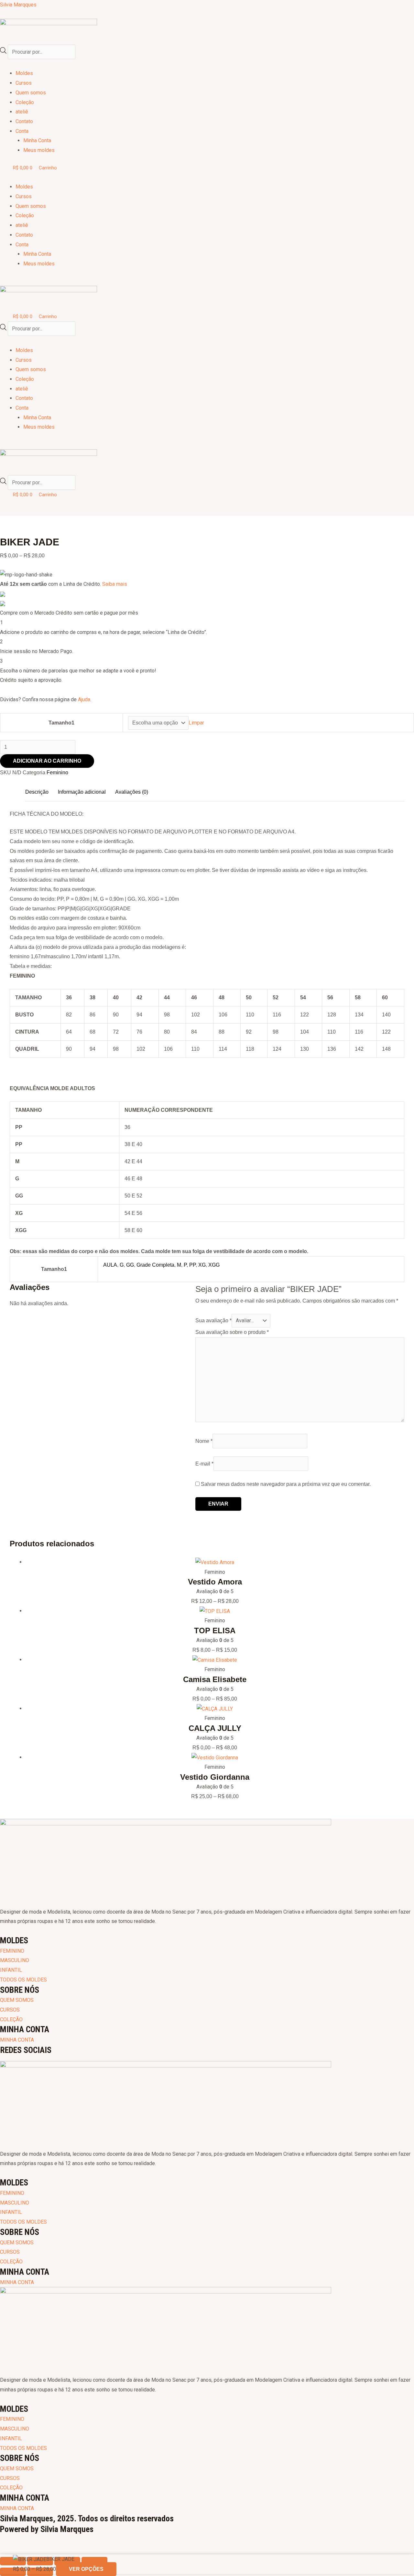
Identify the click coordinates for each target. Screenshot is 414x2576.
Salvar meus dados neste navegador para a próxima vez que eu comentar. (286, 1484)
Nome (204, 1441)
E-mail (204, 1464)
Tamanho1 (61, 723)
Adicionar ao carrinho (47, 761)
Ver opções (86, 2569)
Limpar (196, 723)
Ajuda (84, 699)
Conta (22, 131)
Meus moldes (39, 150)
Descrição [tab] (37, 792)
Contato (24, 121)
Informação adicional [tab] (82, 792)
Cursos (24, 83)
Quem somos (31, 93)
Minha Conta (37, 140)
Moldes (24, 73)
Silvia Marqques (18, 5)
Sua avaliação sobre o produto (232, 1332)
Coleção (25, 102)
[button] (207, 64)
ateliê (22, 112)
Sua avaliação (213, 1320)
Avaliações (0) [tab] (132, 792)
